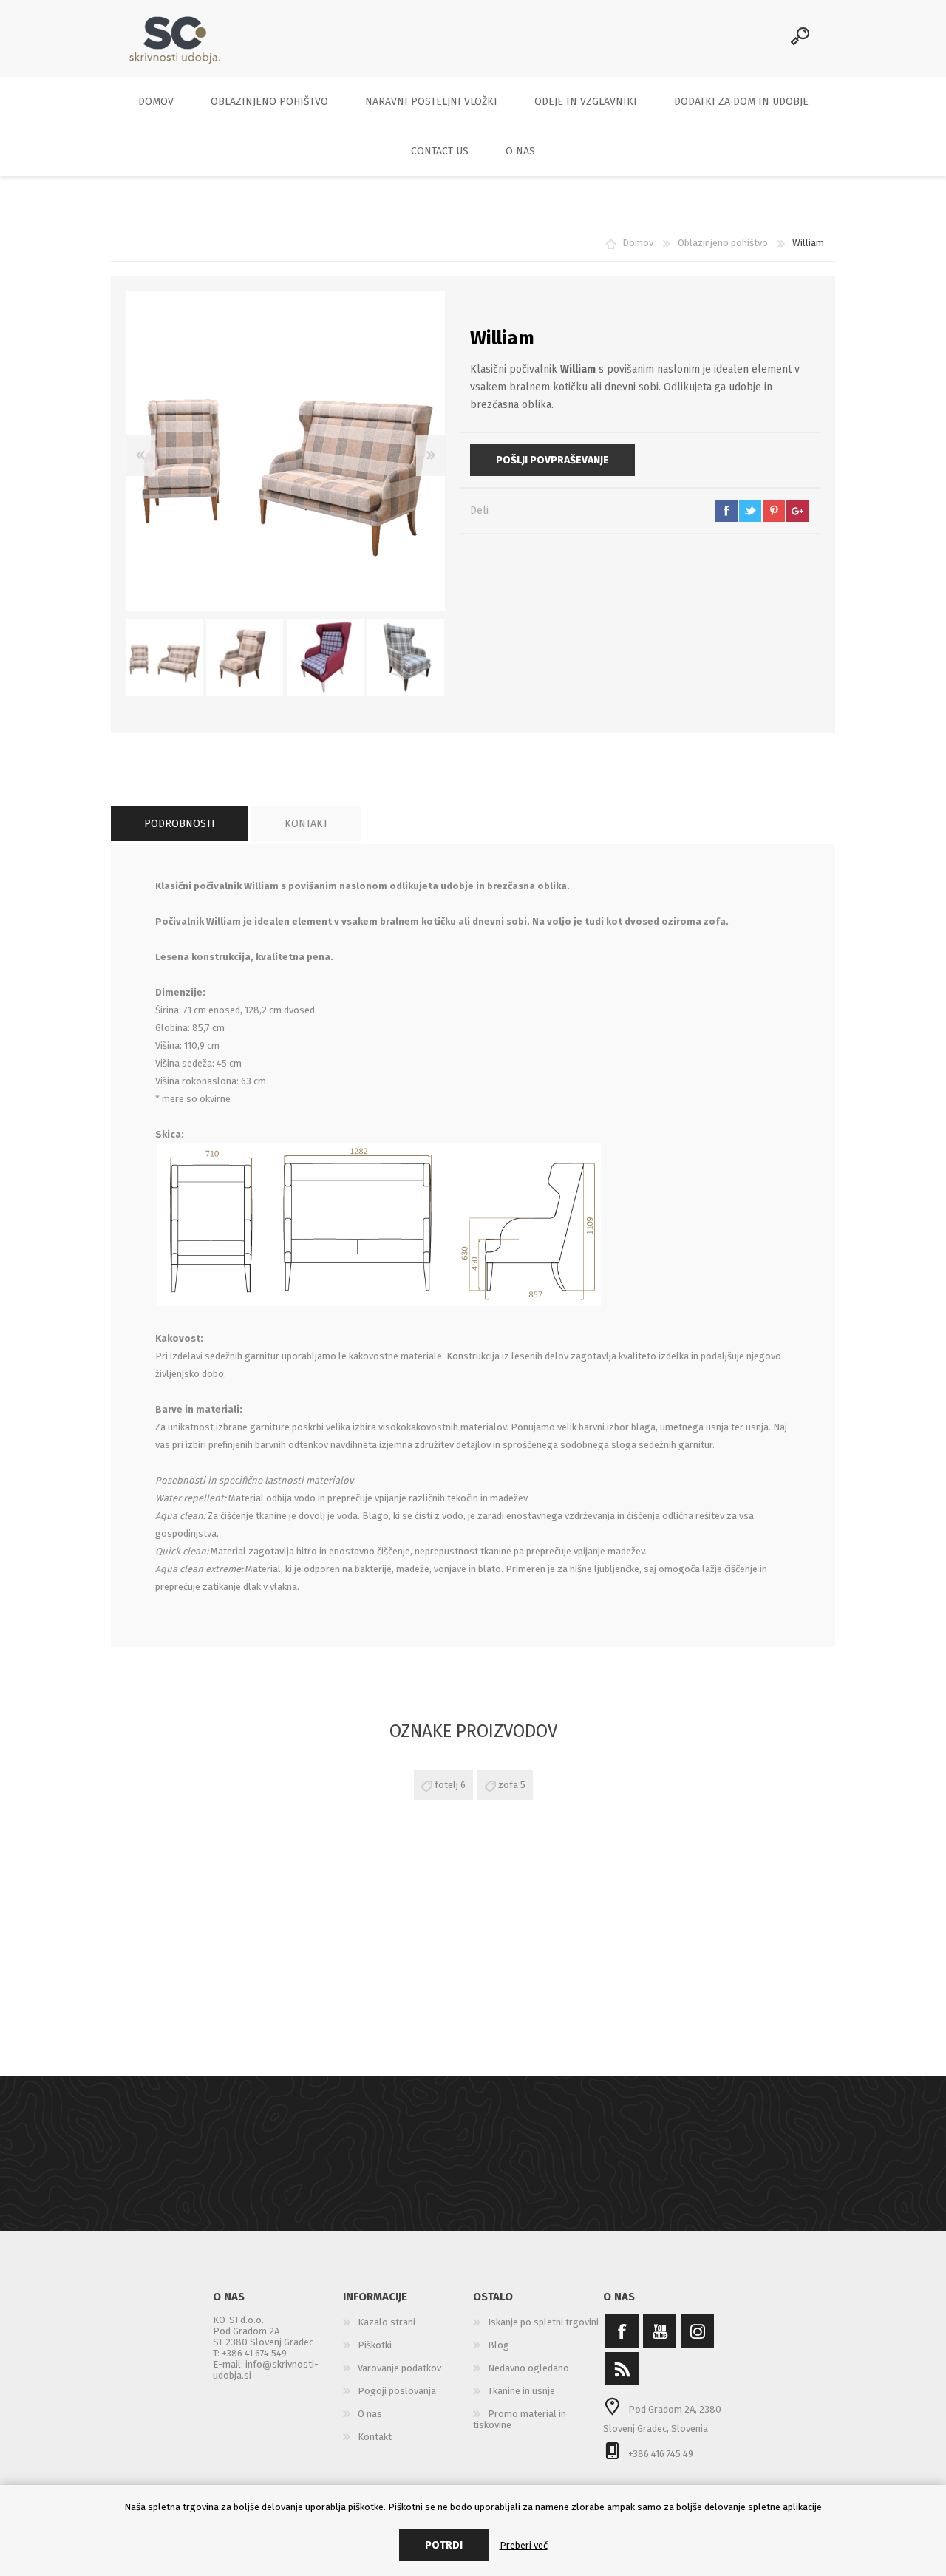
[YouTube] (660, 2331)
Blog (498, 2345)
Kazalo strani (387, 2322)
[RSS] (622, 2369)
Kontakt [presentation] (306, 824)
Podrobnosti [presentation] (180, 824)
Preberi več (524, 2545)
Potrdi (444, 2545)
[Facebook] (622, 2331)
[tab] (180, 824)
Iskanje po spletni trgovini (543, 2322)
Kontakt (375, 2437)
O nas (370, 2414)
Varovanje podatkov (399, 2368)
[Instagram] (697, 2331)
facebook (726, 511)
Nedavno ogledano (528, 2368)
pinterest (774, 511)
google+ (797, 511)
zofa (508, 1785)
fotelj (446, 1785)
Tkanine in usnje (521, 2391)
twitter (750, 511)
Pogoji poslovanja (397, 2391)
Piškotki (375, 2345)
